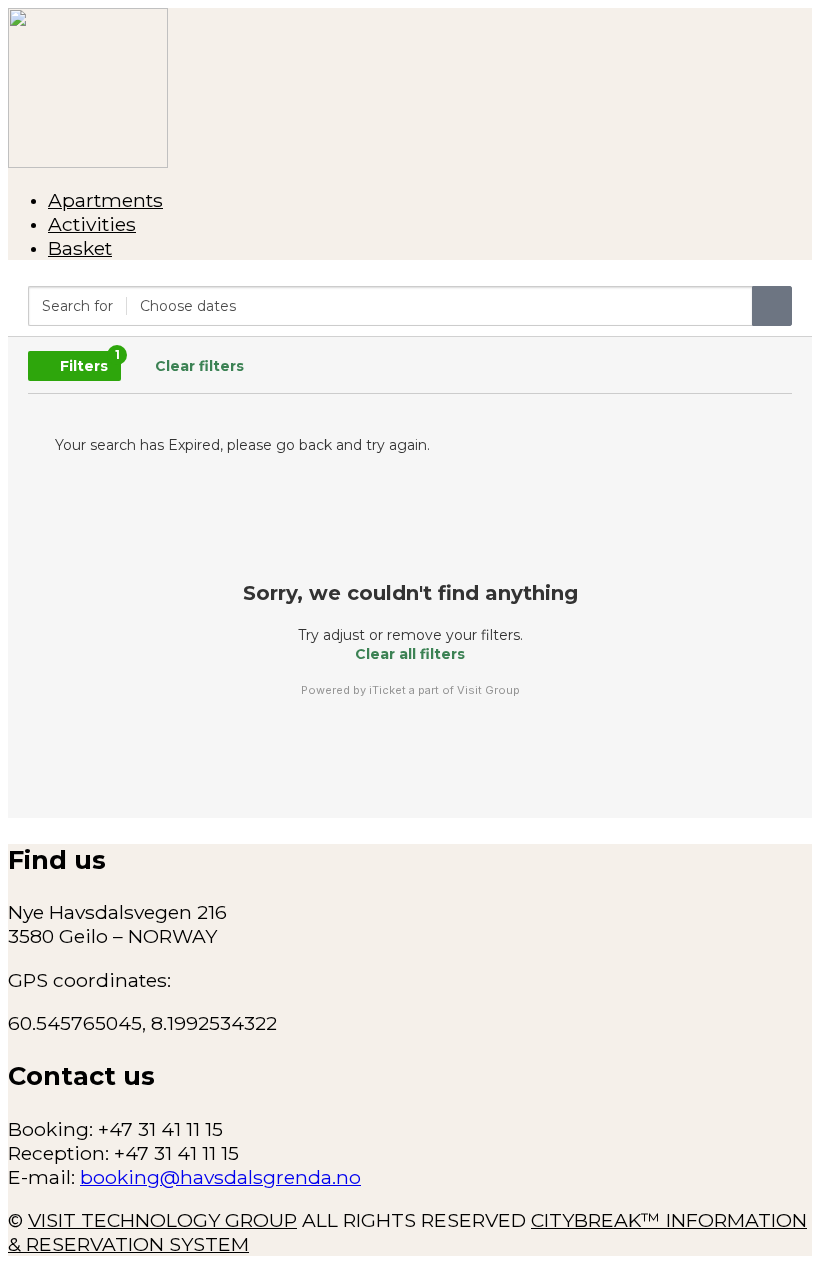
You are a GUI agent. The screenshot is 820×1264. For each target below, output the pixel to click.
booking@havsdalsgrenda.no (220, 1177)
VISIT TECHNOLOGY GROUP (162, 1220)
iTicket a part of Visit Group (444, 690)
